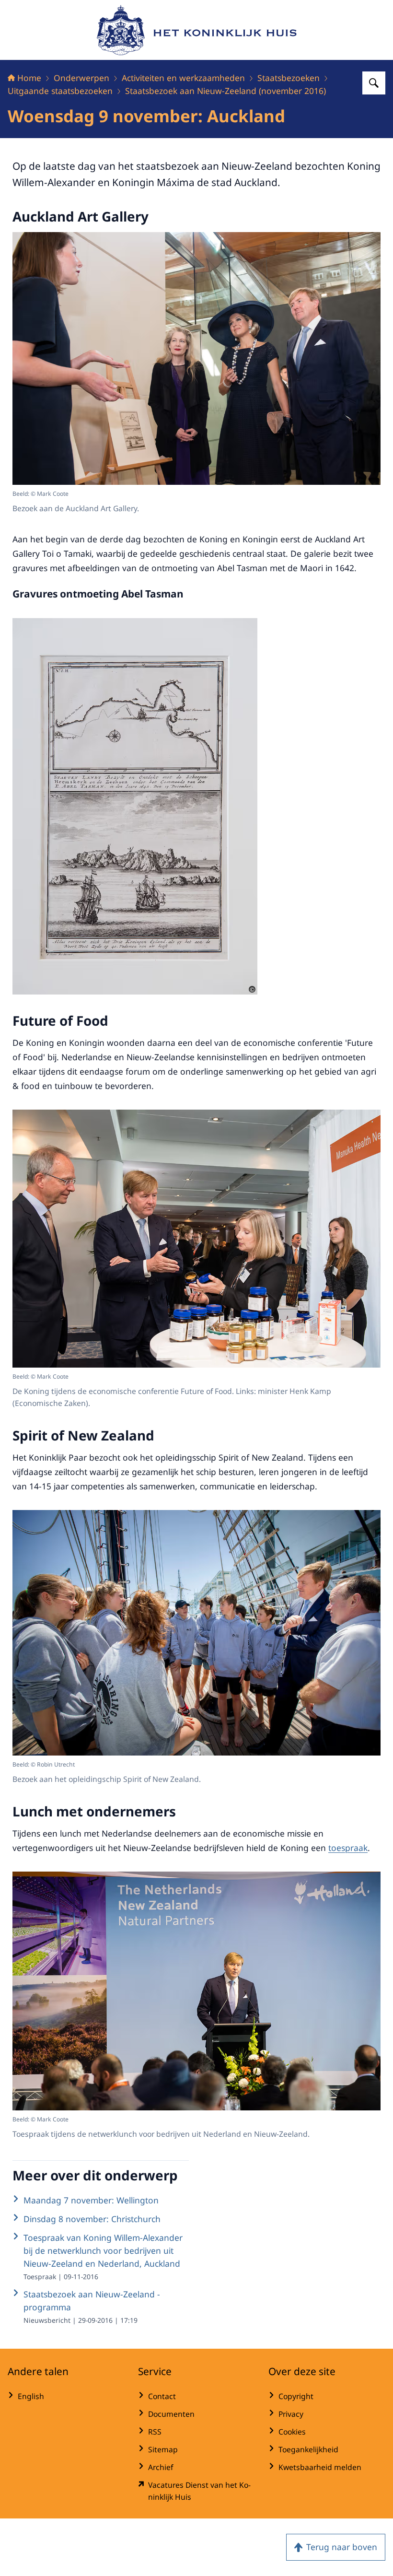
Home (29, 78)
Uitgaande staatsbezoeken (60, 91)
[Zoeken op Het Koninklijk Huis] (374, 83)
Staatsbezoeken (289, 78)
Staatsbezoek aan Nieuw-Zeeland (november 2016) (225, 91)
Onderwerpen (81, 78)
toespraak (348, 1848)
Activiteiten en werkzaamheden (183, 78)
